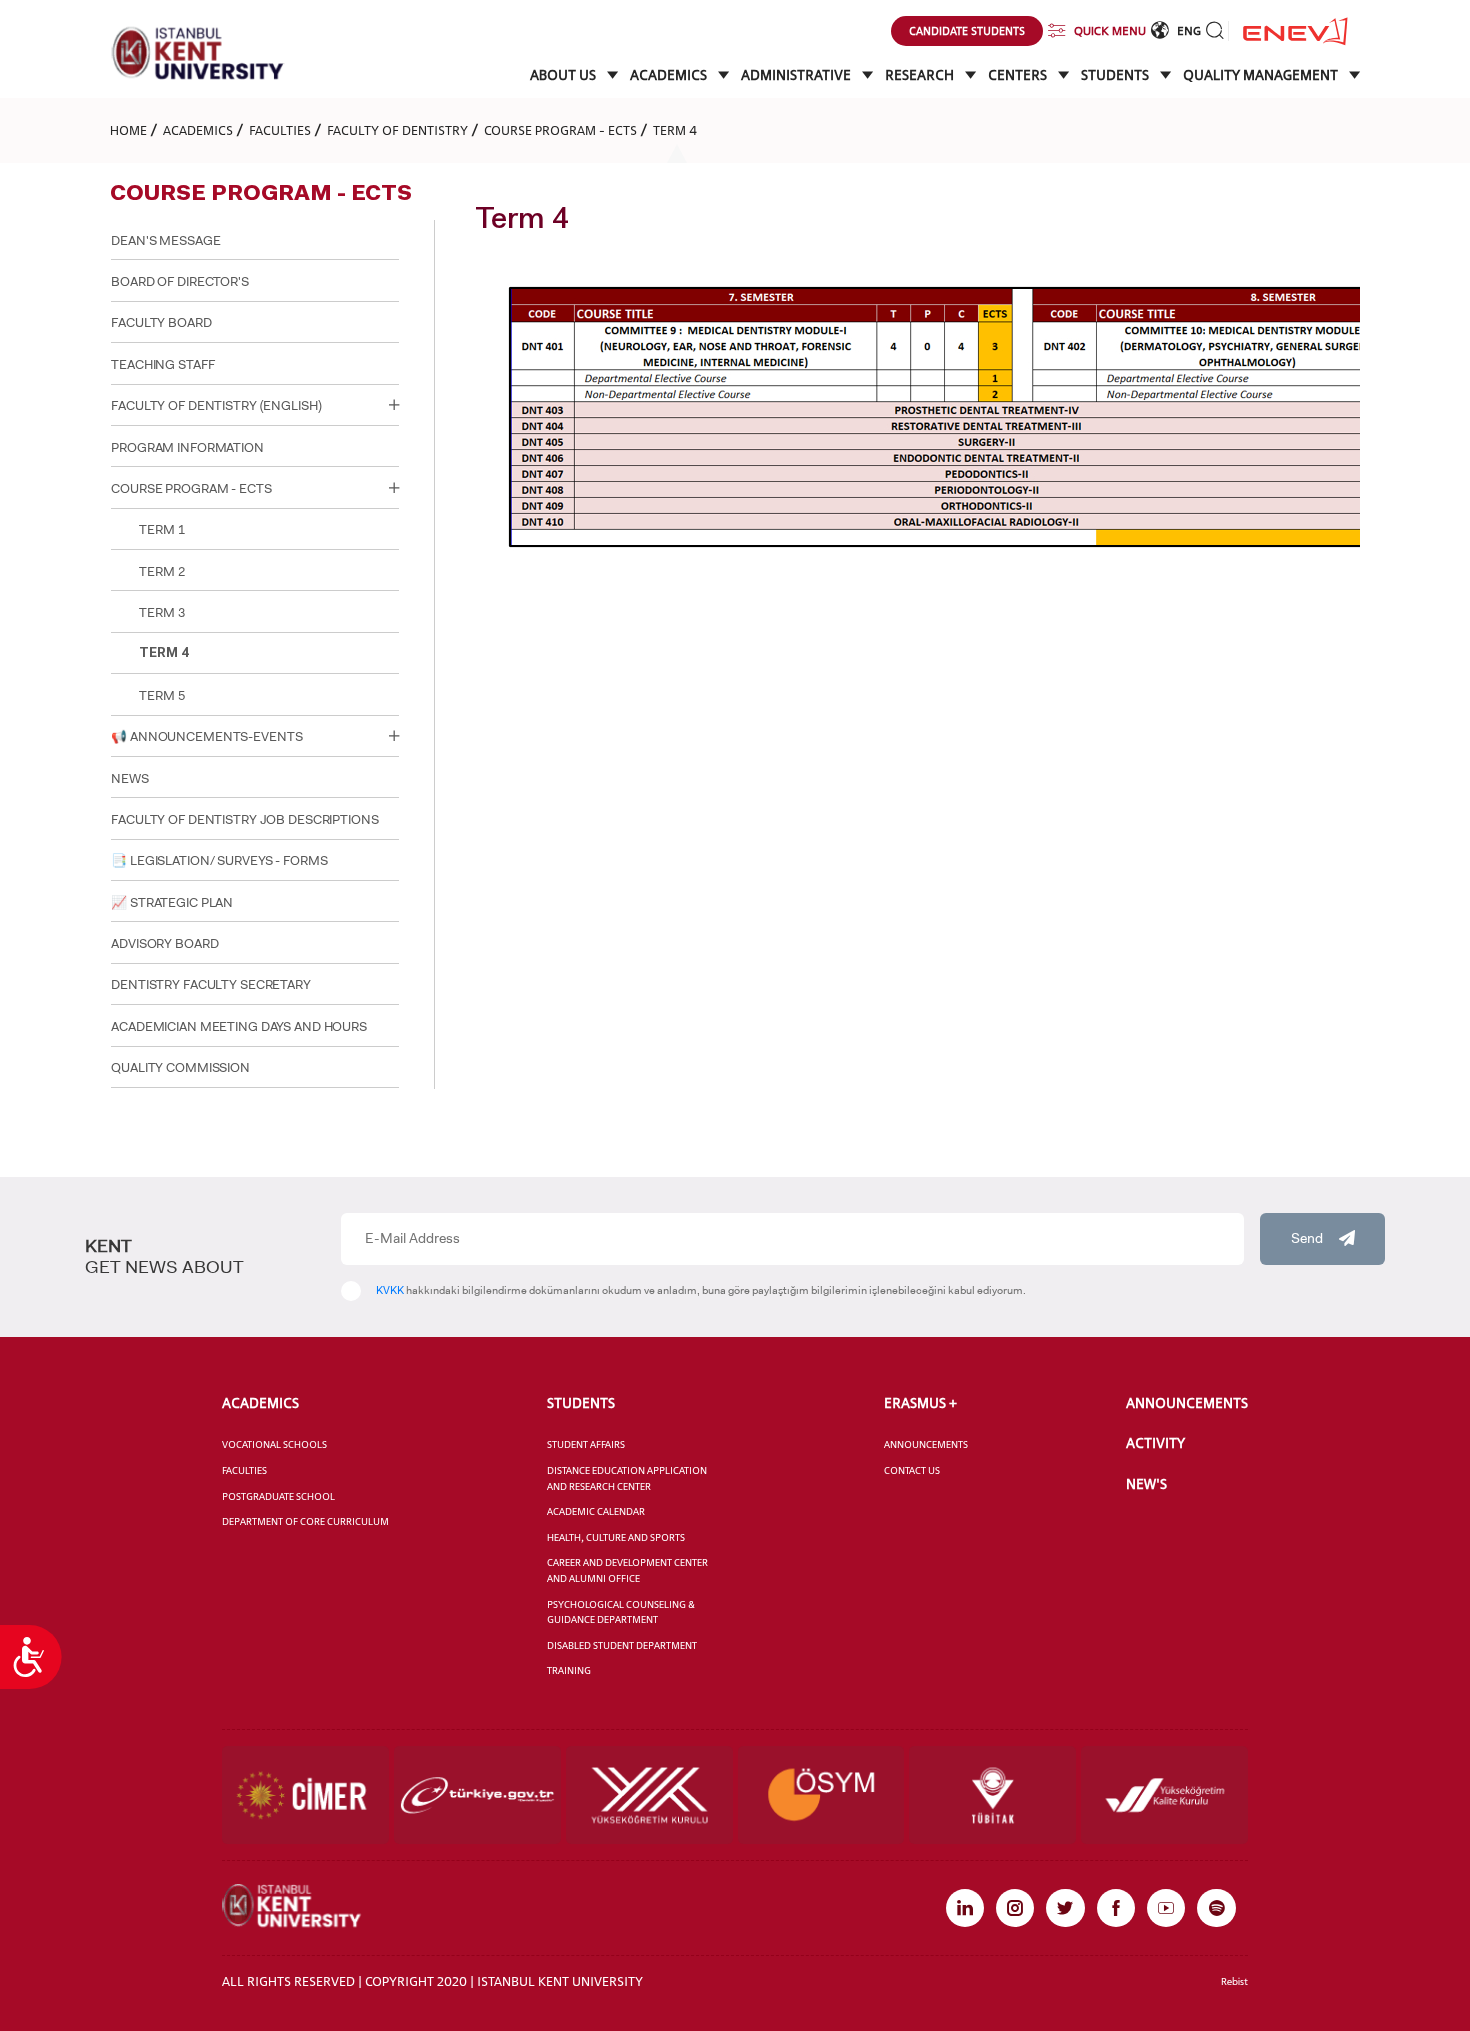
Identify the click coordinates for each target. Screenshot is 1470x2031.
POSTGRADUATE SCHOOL (278, 1496)
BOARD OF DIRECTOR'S (180, 281)
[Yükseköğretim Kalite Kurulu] (1164, 1795)
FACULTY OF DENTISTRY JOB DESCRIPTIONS (244, 819)
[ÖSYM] (821, 1795)
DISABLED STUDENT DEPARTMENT (622, 1645)
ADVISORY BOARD (164, 943)
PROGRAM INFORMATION (187, 447)
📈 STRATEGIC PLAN (172, 902)
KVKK (390, 1290)
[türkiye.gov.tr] (477, 1795)
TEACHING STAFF (162, 364)
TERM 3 (161, 612)
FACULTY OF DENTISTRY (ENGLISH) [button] (216, 405)
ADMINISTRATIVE (797, 75)
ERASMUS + (920, 1403)
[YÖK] (649, 1795)
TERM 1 (161, 529)
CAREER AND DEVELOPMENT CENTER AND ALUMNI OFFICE (627, 1570)
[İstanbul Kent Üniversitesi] (198, 52)
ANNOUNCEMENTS (926, 1444)
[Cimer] (305, 1795)
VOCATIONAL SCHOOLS (274, 1444)
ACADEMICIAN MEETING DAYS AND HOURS (239, 1026)
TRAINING (569, 1670)
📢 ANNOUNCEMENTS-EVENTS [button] (206, 736)
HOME (128, 130)
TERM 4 (675, 130)
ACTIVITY (1155, 1443)
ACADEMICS (670, 75)
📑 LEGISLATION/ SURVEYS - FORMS (219, 860)
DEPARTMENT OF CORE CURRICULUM (305, 1521)
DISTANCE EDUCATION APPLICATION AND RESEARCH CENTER (627, 1478)
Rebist (1234, 1981)
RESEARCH (921, 75)
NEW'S (1146, 1484)
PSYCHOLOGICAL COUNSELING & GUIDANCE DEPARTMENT (621, 1612)
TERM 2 (161, 571)
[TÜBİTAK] (992, 1795)
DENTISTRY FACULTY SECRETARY (211, 984)
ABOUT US (564, 75)
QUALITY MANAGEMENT (1262, 75)
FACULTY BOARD (161, 322)
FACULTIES (280, 130)
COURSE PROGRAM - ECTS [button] (191, 488)
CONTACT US (912, 1470)
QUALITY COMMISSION (180, 1067)
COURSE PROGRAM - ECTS (560, 130)
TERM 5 (161, 695)
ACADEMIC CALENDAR (596, 1511)
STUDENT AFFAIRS (586, 1444)
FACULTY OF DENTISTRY (397, 130)
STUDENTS (1116, 75)
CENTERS (1019, 75)
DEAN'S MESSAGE (165, 240)
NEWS (130, 778)
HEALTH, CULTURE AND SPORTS (616, 1537)
